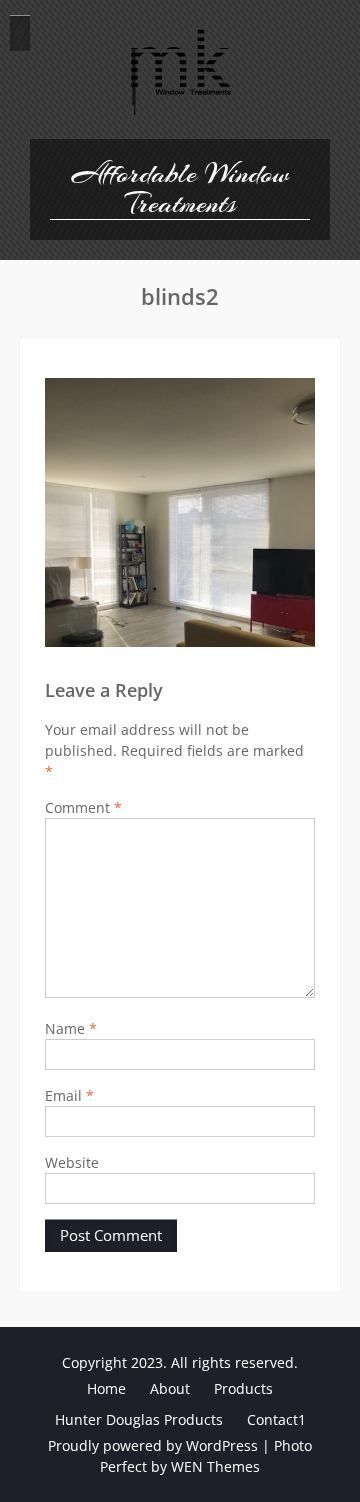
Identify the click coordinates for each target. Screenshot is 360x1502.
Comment (83, 807)
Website (72, 1162)
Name (71, 1028)
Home (106, 1388)
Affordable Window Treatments (180, 189)
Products (243, 1388)
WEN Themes (215, 1466)
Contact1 (276, 1419)
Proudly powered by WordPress (153, 1445)
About (170, 1388)
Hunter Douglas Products (139, 1419)
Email (69, 1095)
